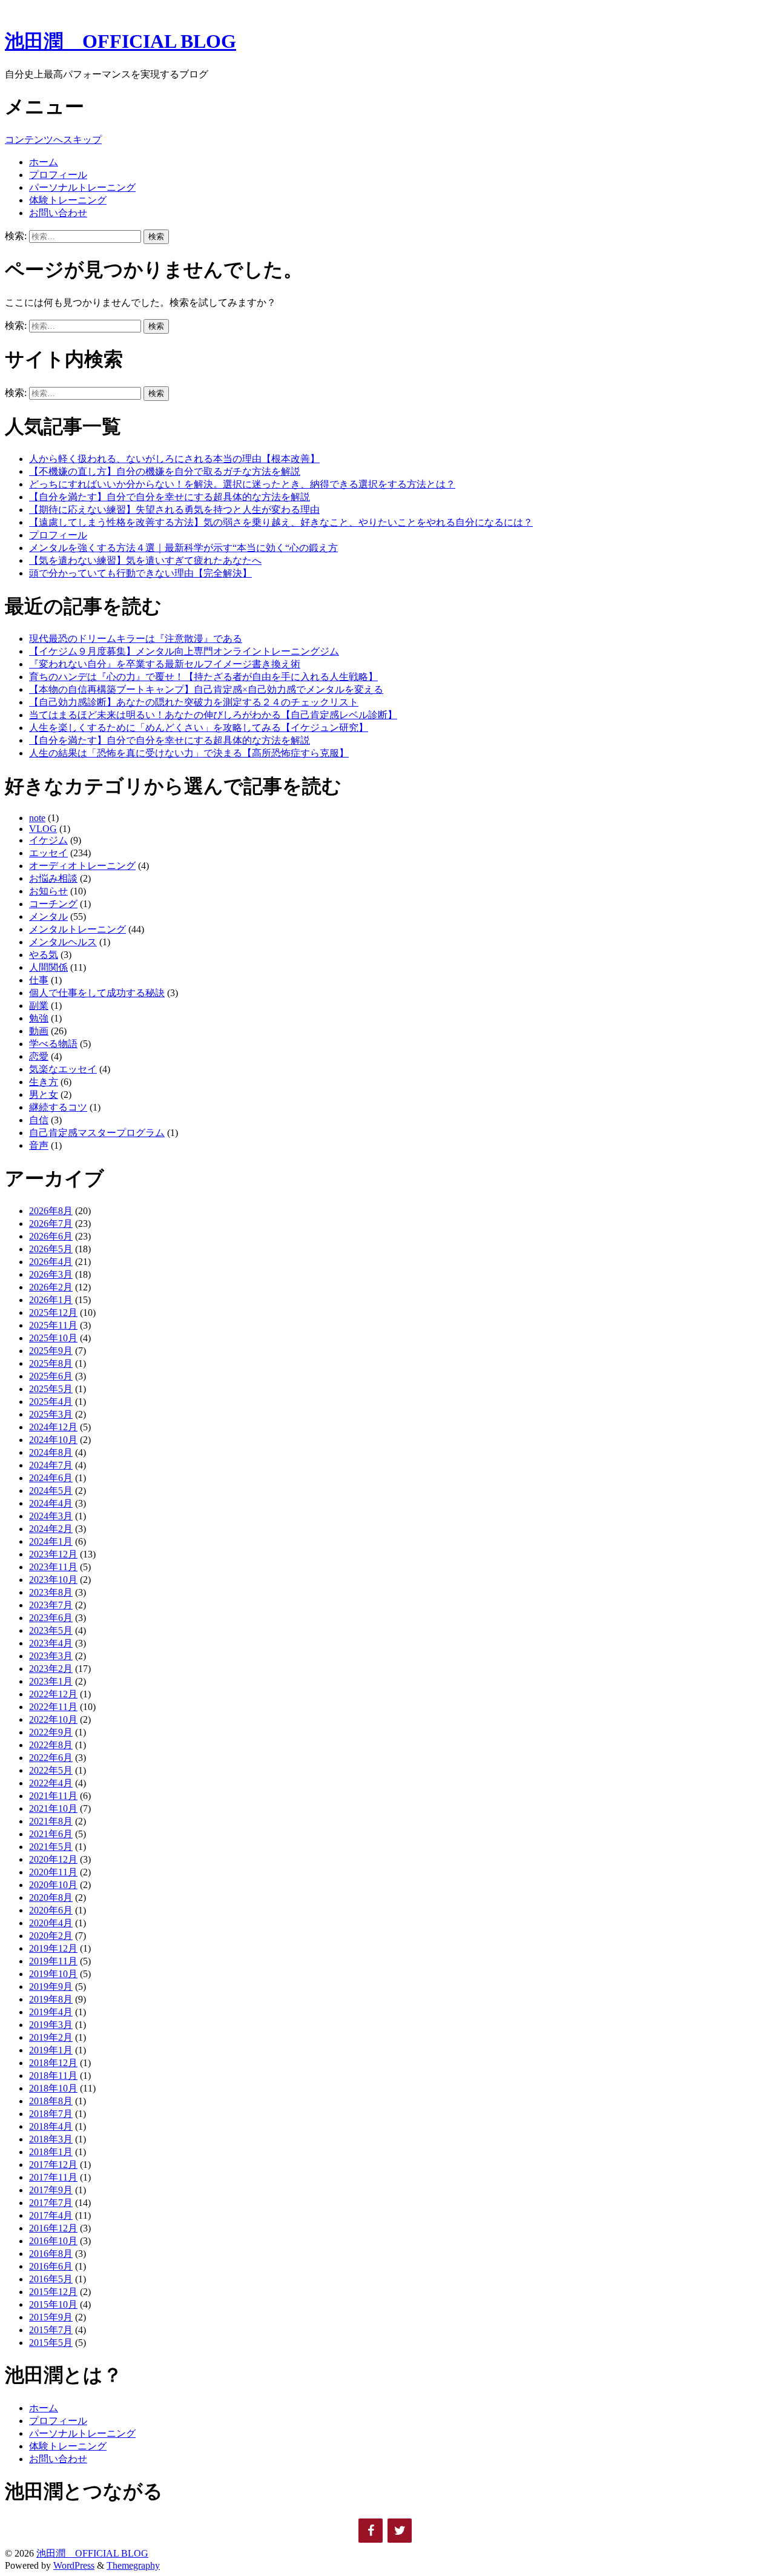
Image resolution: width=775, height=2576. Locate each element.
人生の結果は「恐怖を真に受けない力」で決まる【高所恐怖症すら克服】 (189, 753)
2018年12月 (53, 2063)
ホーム (44, 162)
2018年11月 (53, 2076)
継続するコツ (58, 1107)
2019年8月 (51, 1999)
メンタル (48, 916)
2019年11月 (53, 1961)
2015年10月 (53, 2304)
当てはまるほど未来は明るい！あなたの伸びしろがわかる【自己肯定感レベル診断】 (213, 715)
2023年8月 (51, 1592)
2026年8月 (51, 1211)
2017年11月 (53, 2177)
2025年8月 (51, 1363)
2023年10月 (53, 1580)
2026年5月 (51, 1249)
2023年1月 (51, 1681)
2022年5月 (51, 1770)
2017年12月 (53, 2165)
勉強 (39, 1018)
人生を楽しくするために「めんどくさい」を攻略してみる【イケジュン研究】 (199, 728)
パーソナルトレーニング (82, 187)
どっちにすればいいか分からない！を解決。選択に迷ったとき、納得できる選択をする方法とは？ (242, 484)
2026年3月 (51, 1274)
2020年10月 (53, 1885)
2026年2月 (51, 1287)
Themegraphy (133, 2565)
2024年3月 (51, 1516)
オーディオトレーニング (82, 866)
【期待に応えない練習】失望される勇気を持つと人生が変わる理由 (174, 510)
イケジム (48, 840)
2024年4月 (51, 1503)
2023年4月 (51, 1643)
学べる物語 (53, 1044)
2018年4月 (51, 2126)
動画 (39, 1031)
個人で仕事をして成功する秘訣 (97, 993)
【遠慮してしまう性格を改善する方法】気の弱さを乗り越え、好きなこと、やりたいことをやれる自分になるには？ (281, 522)
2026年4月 (51, 1262)
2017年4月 (51, 2215)
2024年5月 (51, 1491)
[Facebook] (371, 2531)
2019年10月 (53, 1974)
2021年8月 (51, 1821)
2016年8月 (51, 2254)
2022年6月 (51, 1758)
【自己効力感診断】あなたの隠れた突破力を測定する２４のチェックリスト (194, 702)
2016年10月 (53, 2241)
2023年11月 (53, 1567)
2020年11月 (53, 1872)
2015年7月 (51, 2330)
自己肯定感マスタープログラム (97, 1133)
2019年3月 (51, 2025)
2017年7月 (51, 2203)
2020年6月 (51, 1910)
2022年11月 (53, 1707)
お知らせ (48, 891)
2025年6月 (51, 1376)
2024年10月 (53, 1440)
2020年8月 (51, 1897)
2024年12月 (53, 1427)
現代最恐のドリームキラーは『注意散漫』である (136, 639)
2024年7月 (51, 1465)
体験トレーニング (68, 200)
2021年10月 (53, 1808)
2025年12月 (53, 1313)
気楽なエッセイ (63, 1069)
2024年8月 (51, 1452)
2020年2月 (51, 1936)
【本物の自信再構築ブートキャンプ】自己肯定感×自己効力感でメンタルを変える (206, 689)
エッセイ (48, 853)
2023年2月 (51, 1669)
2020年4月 (51, 1923)
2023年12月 (53, 1554)
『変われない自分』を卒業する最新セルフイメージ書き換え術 (165, 664)
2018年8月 (51, 2101)
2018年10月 (53, 2088)
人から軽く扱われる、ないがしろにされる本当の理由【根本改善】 (174, 459)
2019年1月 (51, 2050)
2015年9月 (51, 2317)
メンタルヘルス (63, 942)
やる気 (44, 955)
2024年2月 (51, 1529)
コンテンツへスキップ (53, 140)
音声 (39, 1145)
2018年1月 (51, 2152)
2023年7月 (51, 1605)
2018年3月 (51, 2139)
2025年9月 (51, 1351)
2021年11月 (53, 1796)
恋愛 (39, 1056)
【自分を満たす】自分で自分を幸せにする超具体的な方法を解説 (170, 497)
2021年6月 (51, 1834)
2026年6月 (51, 1236)
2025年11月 (53, 1325)
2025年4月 (51, 1402)
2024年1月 (51, 1541)
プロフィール (58, 175)
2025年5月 (51, 1389)
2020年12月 (53, 1859)
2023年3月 (51, 1656)
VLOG (43, 829)
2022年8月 (51, 1745)
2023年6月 (51, 1618)
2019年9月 (51, 1986)
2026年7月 (51, 1224)
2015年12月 (53, 2292)
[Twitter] (400, 2531)
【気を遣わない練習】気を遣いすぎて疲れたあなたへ (145, 560)
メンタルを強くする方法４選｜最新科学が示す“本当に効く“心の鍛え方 (183, 548)
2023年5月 (51, 1630)
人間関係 (48, 967)
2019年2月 (51, 2037)
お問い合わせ (58, 213)
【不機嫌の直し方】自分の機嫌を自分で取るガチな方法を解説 (165, 471)
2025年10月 (53, 1338)
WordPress (74, 2565)
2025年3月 (51, 1414)
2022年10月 (53, 1719)
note (37, 818)
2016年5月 (51, 2279)
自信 (39, 1120)
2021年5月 (51, 1847)
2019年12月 (53, 1948)
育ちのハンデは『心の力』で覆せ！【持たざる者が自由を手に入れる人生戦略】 (203, 677)
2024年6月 (51, 1478)
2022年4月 (51, 1783)
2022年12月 (53, 1694)
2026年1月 (51, 1300)
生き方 (44, 1082)
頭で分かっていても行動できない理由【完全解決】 (140, 573)
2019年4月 (51, 2012)
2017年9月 (51, 2190)
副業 (39, 1006)
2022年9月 (51, 1732)
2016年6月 (51, 2266)
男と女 (44, 1095)
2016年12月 (53, 2228)
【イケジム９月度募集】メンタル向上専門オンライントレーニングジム (184, 651)
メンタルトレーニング (77, 929)
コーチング (53, 904)
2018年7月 (51, 2114)
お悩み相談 (53, 878)
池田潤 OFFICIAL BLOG (120, 41)
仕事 (39, 980)
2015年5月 (51, 2343)
